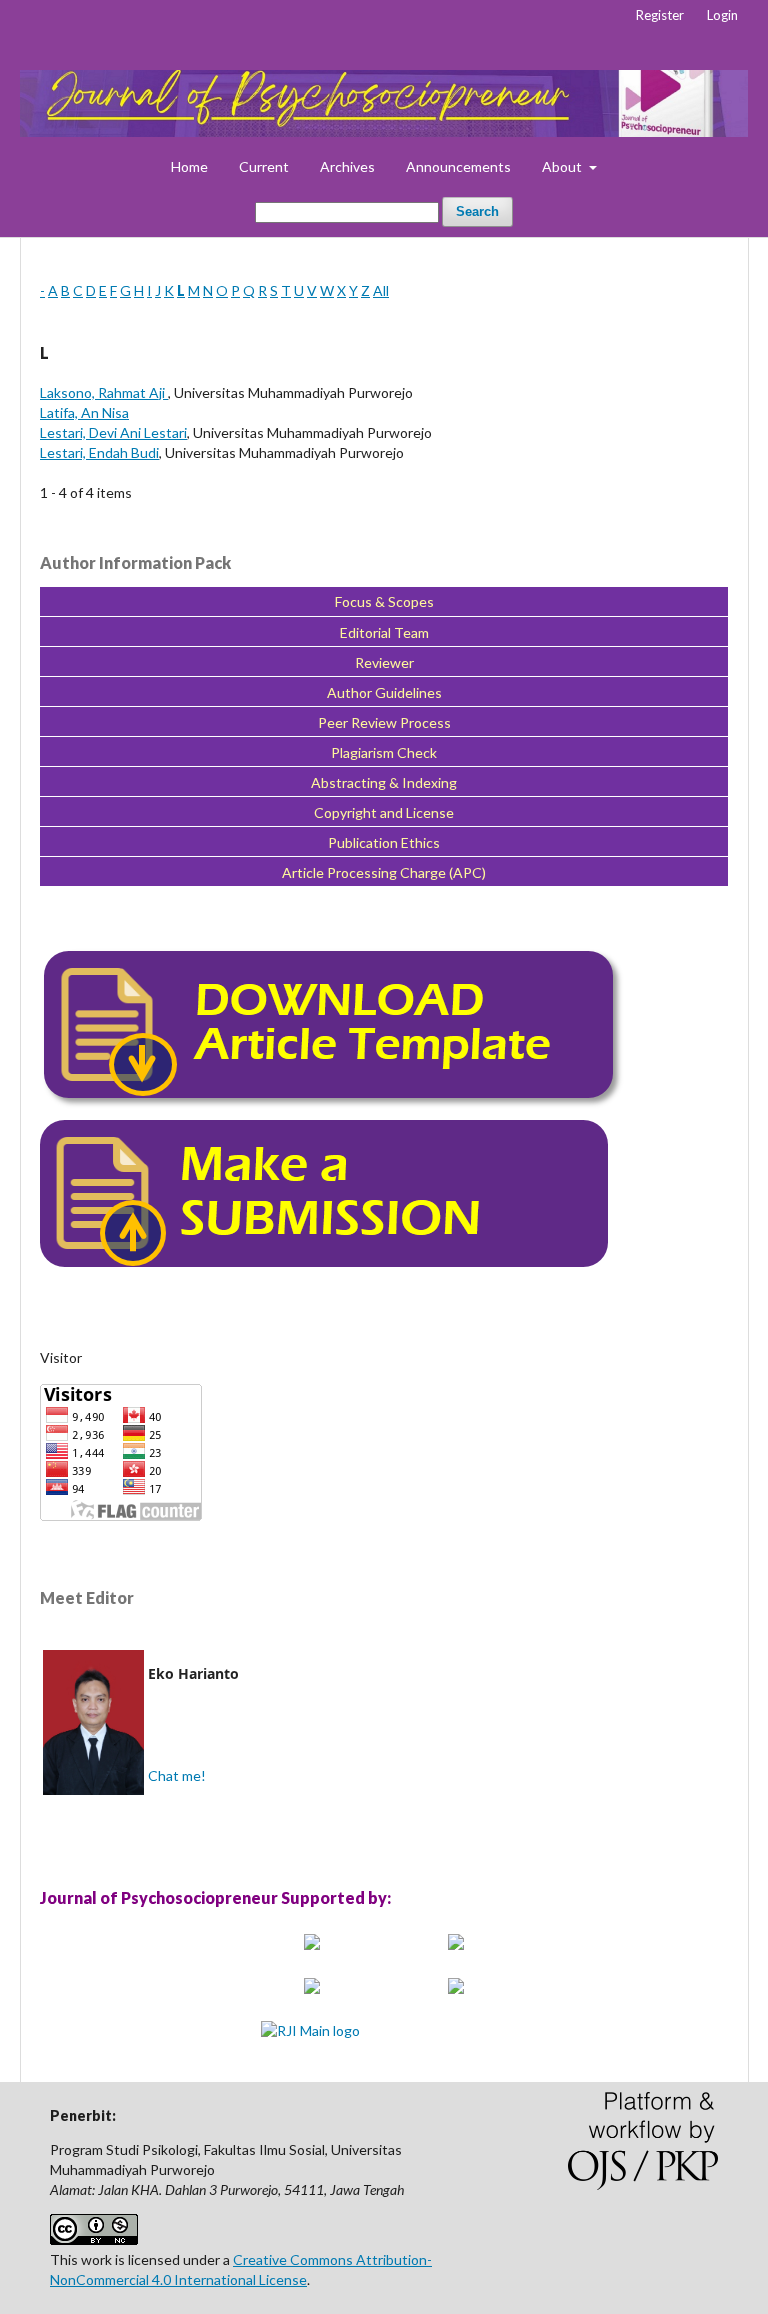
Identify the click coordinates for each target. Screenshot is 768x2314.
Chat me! (177, 1775)
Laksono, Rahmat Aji (104, 392)
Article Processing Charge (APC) (384, 872)
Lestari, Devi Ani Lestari (113, 432)
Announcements (458, 166)
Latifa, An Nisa (84, 412)
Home (189, 166)
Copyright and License (384, 812)
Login (722, 15)
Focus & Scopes (384, 601)
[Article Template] (333, 1105)
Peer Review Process (384, 722)
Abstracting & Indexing (384, 782)
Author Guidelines (384, 692)
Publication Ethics (384, 842)
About (563, 166)
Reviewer (384, 662)
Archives (347, 166)
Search (477, 211)
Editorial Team (384, 632)
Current (264, 166)
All (381, 290)
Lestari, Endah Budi (99, 452)
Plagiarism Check (384, 752)
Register (660, 15)
